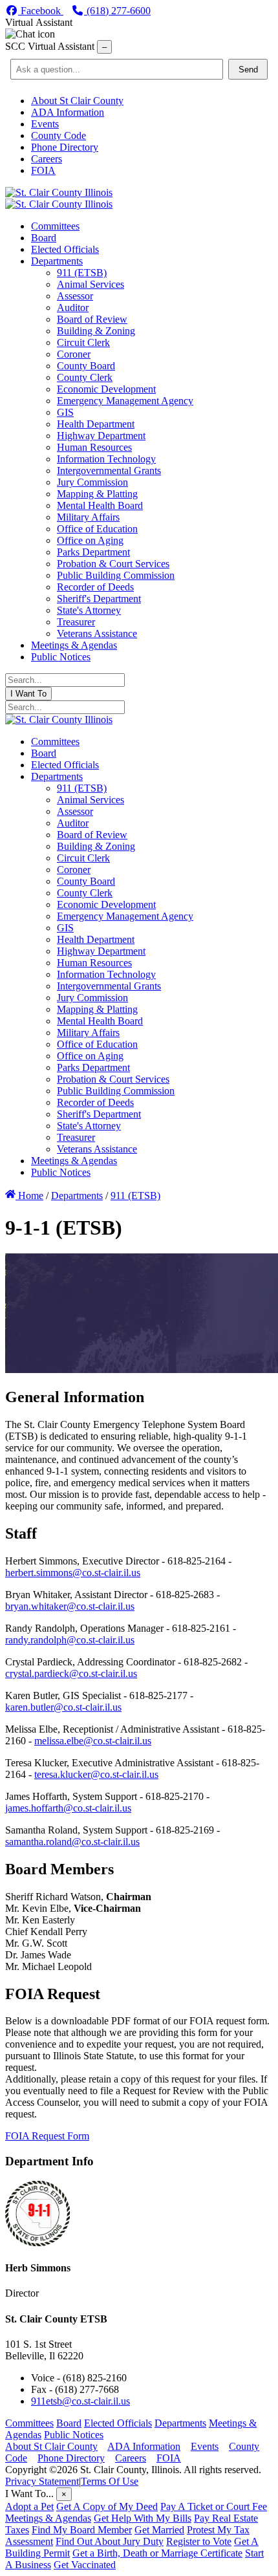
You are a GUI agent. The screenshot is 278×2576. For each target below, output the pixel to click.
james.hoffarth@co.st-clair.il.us (68, 1808)
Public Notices (74, 2435)
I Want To (28, 694)
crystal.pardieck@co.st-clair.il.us (71, 1673)
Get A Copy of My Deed (107, 2506)
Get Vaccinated (85, 2565)
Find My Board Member (82, 2530)
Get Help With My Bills (143, 2518)
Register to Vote (199, 2541)
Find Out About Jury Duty (110, 2541)
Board (69, 2423)
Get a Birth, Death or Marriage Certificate (157, 2553)
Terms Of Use (110, 2481)
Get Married (159, 2530)
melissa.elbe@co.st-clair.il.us (93, 1741)
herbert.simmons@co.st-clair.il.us (73, 1573)
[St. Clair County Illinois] (59, 192)
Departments (180, 2423)
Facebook (41, 11)
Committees (29, 2423)
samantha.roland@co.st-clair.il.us (72, 1842)
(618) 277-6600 (117, 11)
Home (29, 1196)
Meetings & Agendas (48, 2518)
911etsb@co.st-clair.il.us (80, 2401)
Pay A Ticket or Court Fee (214, 2506)
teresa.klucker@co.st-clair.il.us (96, 1774)
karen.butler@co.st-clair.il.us (63, 1707)
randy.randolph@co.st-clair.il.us (70, 1640)
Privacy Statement (42, 2481)
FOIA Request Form (47, 2136)
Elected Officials (118, 2423)
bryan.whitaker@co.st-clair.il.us (70, 1606)
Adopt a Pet (29, 2506)
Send (248, 70)
